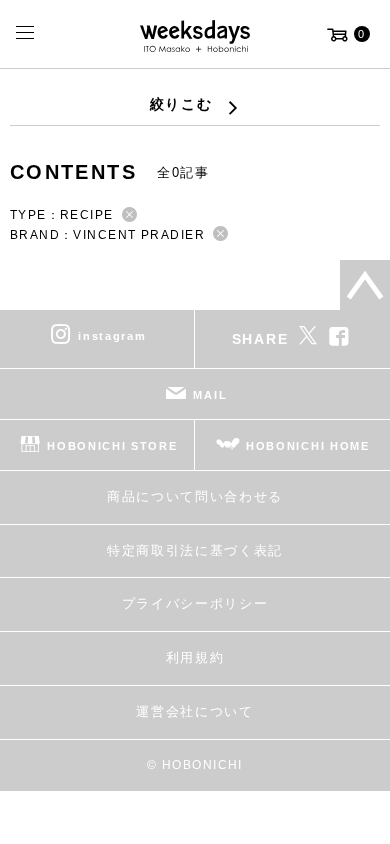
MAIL (210, 395)
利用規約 (195, 657)
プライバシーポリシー (195, 603)
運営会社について (194, 711)
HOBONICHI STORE (112, 446)
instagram (112, 336)
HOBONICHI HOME (308, 446)
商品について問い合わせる (195, 496)
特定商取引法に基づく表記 (195, 550)
